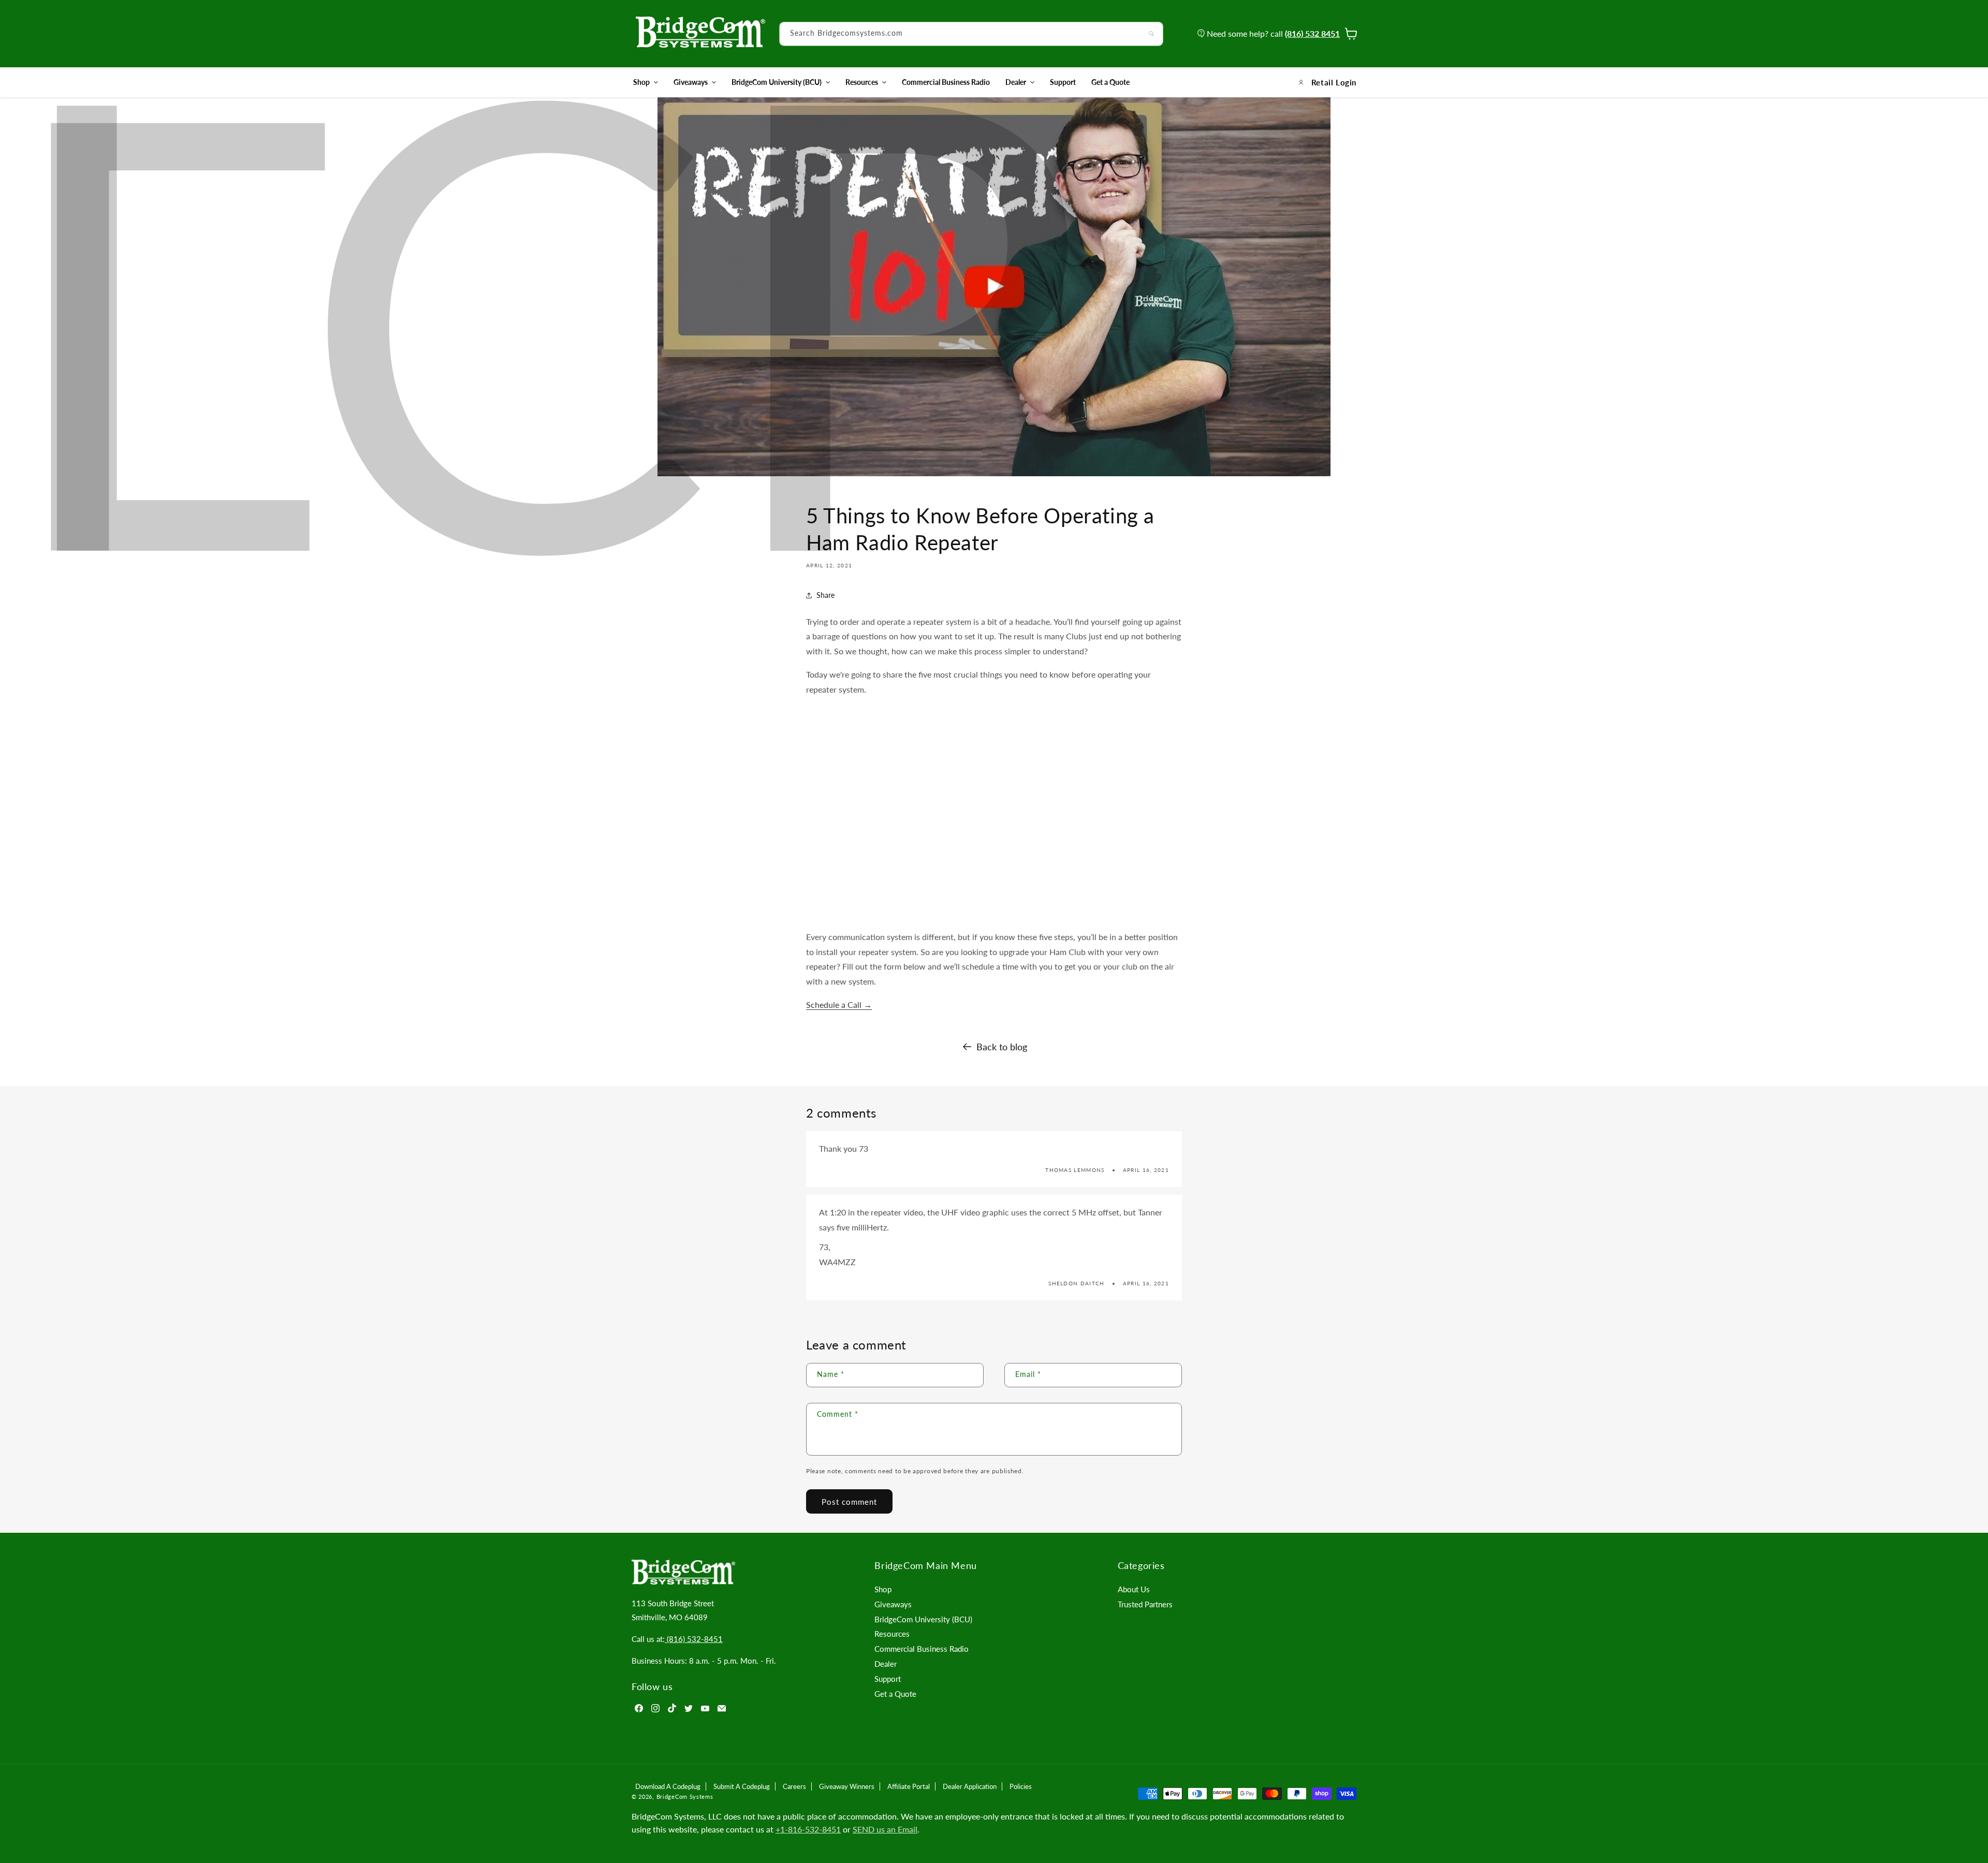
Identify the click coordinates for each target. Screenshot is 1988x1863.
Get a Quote (895, 1694)
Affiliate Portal (909, 1786)
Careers (794, 1786)
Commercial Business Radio (922, 1649)
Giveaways (691, 82)
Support (888, 1679)
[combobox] (971, 34)
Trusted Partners (1145, 1604)
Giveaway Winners (847, 1786)
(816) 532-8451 (694, 1639)
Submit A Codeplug (742, 1786)
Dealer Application (970, 1786)
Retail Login (1334, 82)
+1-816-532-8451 (808, 1829)
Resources (862, 82)
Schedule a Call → (839, 1004)
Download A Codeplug (668, 1786)
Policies (1021, 1786)
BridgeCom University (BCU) (777, 82)
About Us (1134, 1589)
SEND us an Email (885, 1829)
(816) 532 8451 (1312, 33)
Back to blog (1002, 1047)
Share (825, 595)
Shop (641, 82)
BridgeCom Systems (685, 1796)
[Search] (1151, 34)
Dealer (1016, 82)
